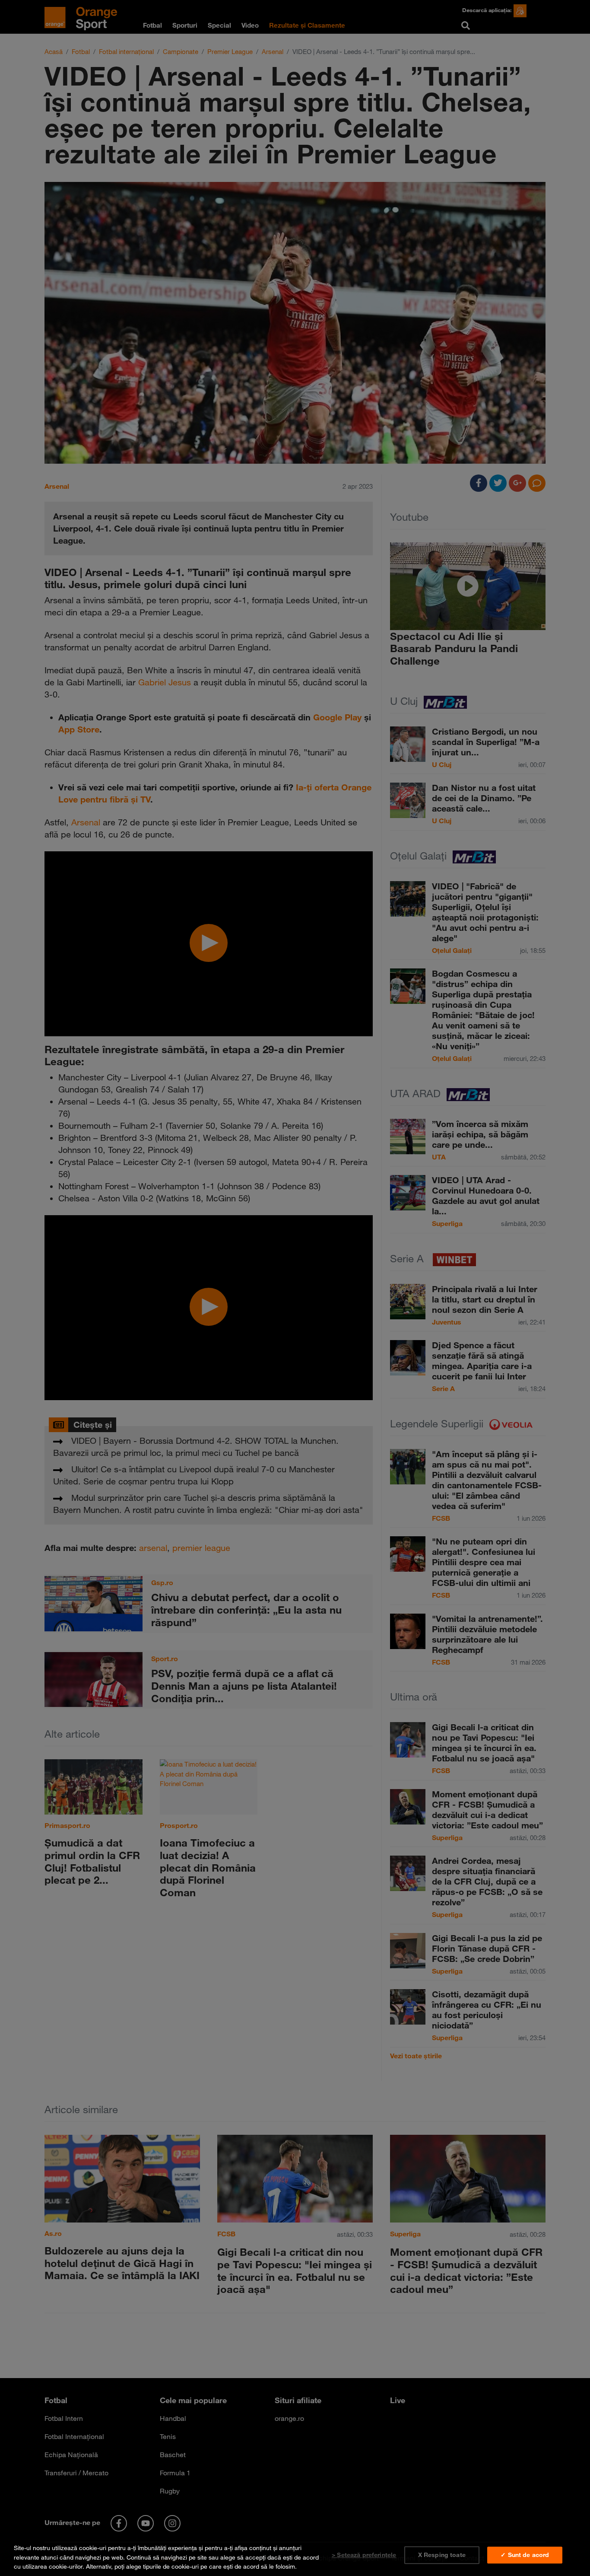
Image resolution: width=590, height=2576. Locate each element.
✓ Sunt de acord (525, 2555)
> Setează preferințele (364, 2555)
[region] (295, 2555)
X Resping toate (442, 2555)
